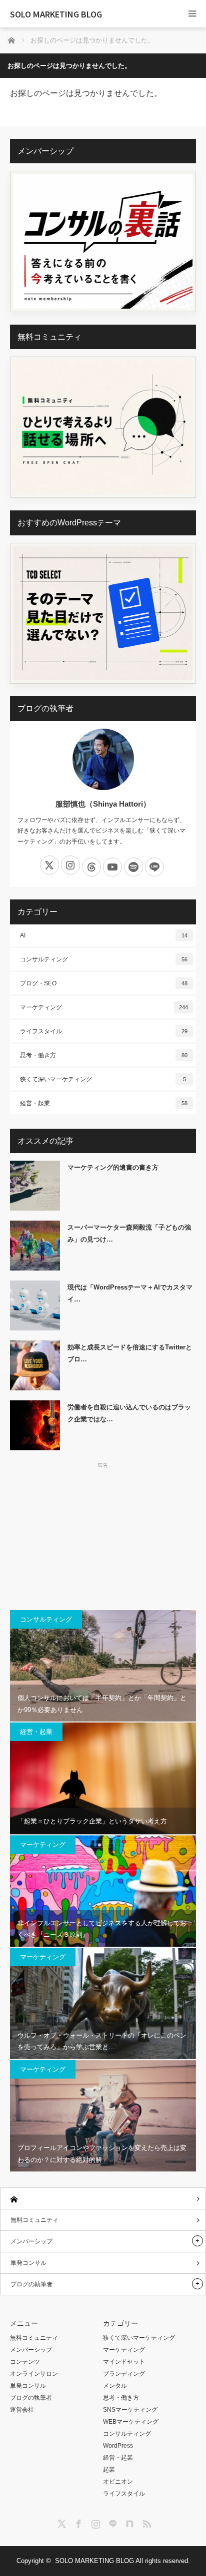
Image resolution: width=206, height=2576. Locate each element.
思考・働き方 (104, 1055)
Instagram (94, 2522)
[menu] (192, 14)
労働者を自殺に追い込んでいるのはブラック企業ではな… (129, 1413)
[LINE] (111, 2522)
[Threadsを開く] (91, 867)
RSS (145, 2522)
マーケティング (104, 1007)
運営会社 (22, 2410)
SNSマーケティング (130, 2410)
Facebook (77, 2522)
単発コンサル (28, 2263)
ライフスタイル (104, 1031)
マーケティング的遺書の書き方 (113, 1167)
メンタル (115, 2386)
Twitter (60, 2522)
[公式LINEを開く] (154, 867)
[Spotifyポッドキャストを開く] (133, 867)
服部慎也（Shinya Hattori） (103, 804)
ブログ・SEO (104, 983)
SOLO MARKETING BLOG (56, 14)
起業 (109, 2470)
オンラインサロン (34, 2374)
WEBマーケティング (131, 2422)
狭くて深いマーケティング (103, 1079)
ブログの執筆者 (31, 2284)
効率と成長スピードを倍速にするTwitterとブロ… (130, 1353)
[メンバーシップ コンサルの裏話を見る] (103, 241)
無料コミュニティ (34, 2220)
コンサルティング (104, 959)
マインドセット (124, 2362)
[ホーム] (103, 2199)
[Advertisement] (103, 1535)
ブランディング (124, 2374)
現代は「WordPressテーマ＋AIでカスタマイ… (130, 1293)
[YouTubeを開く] (112, 867)
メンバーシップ (31, 2241)
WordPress (118, 2446)
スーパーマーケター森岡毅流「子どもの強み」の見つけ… (129, 1233)
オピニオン (118, 2482)
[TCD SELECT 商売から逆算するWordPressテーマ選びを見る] (103, 614)
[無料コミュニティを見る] (103, 427)
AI (104, 935)
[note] (128, 2522)
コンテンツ (25, 2362)
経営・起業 (104, 1103)
